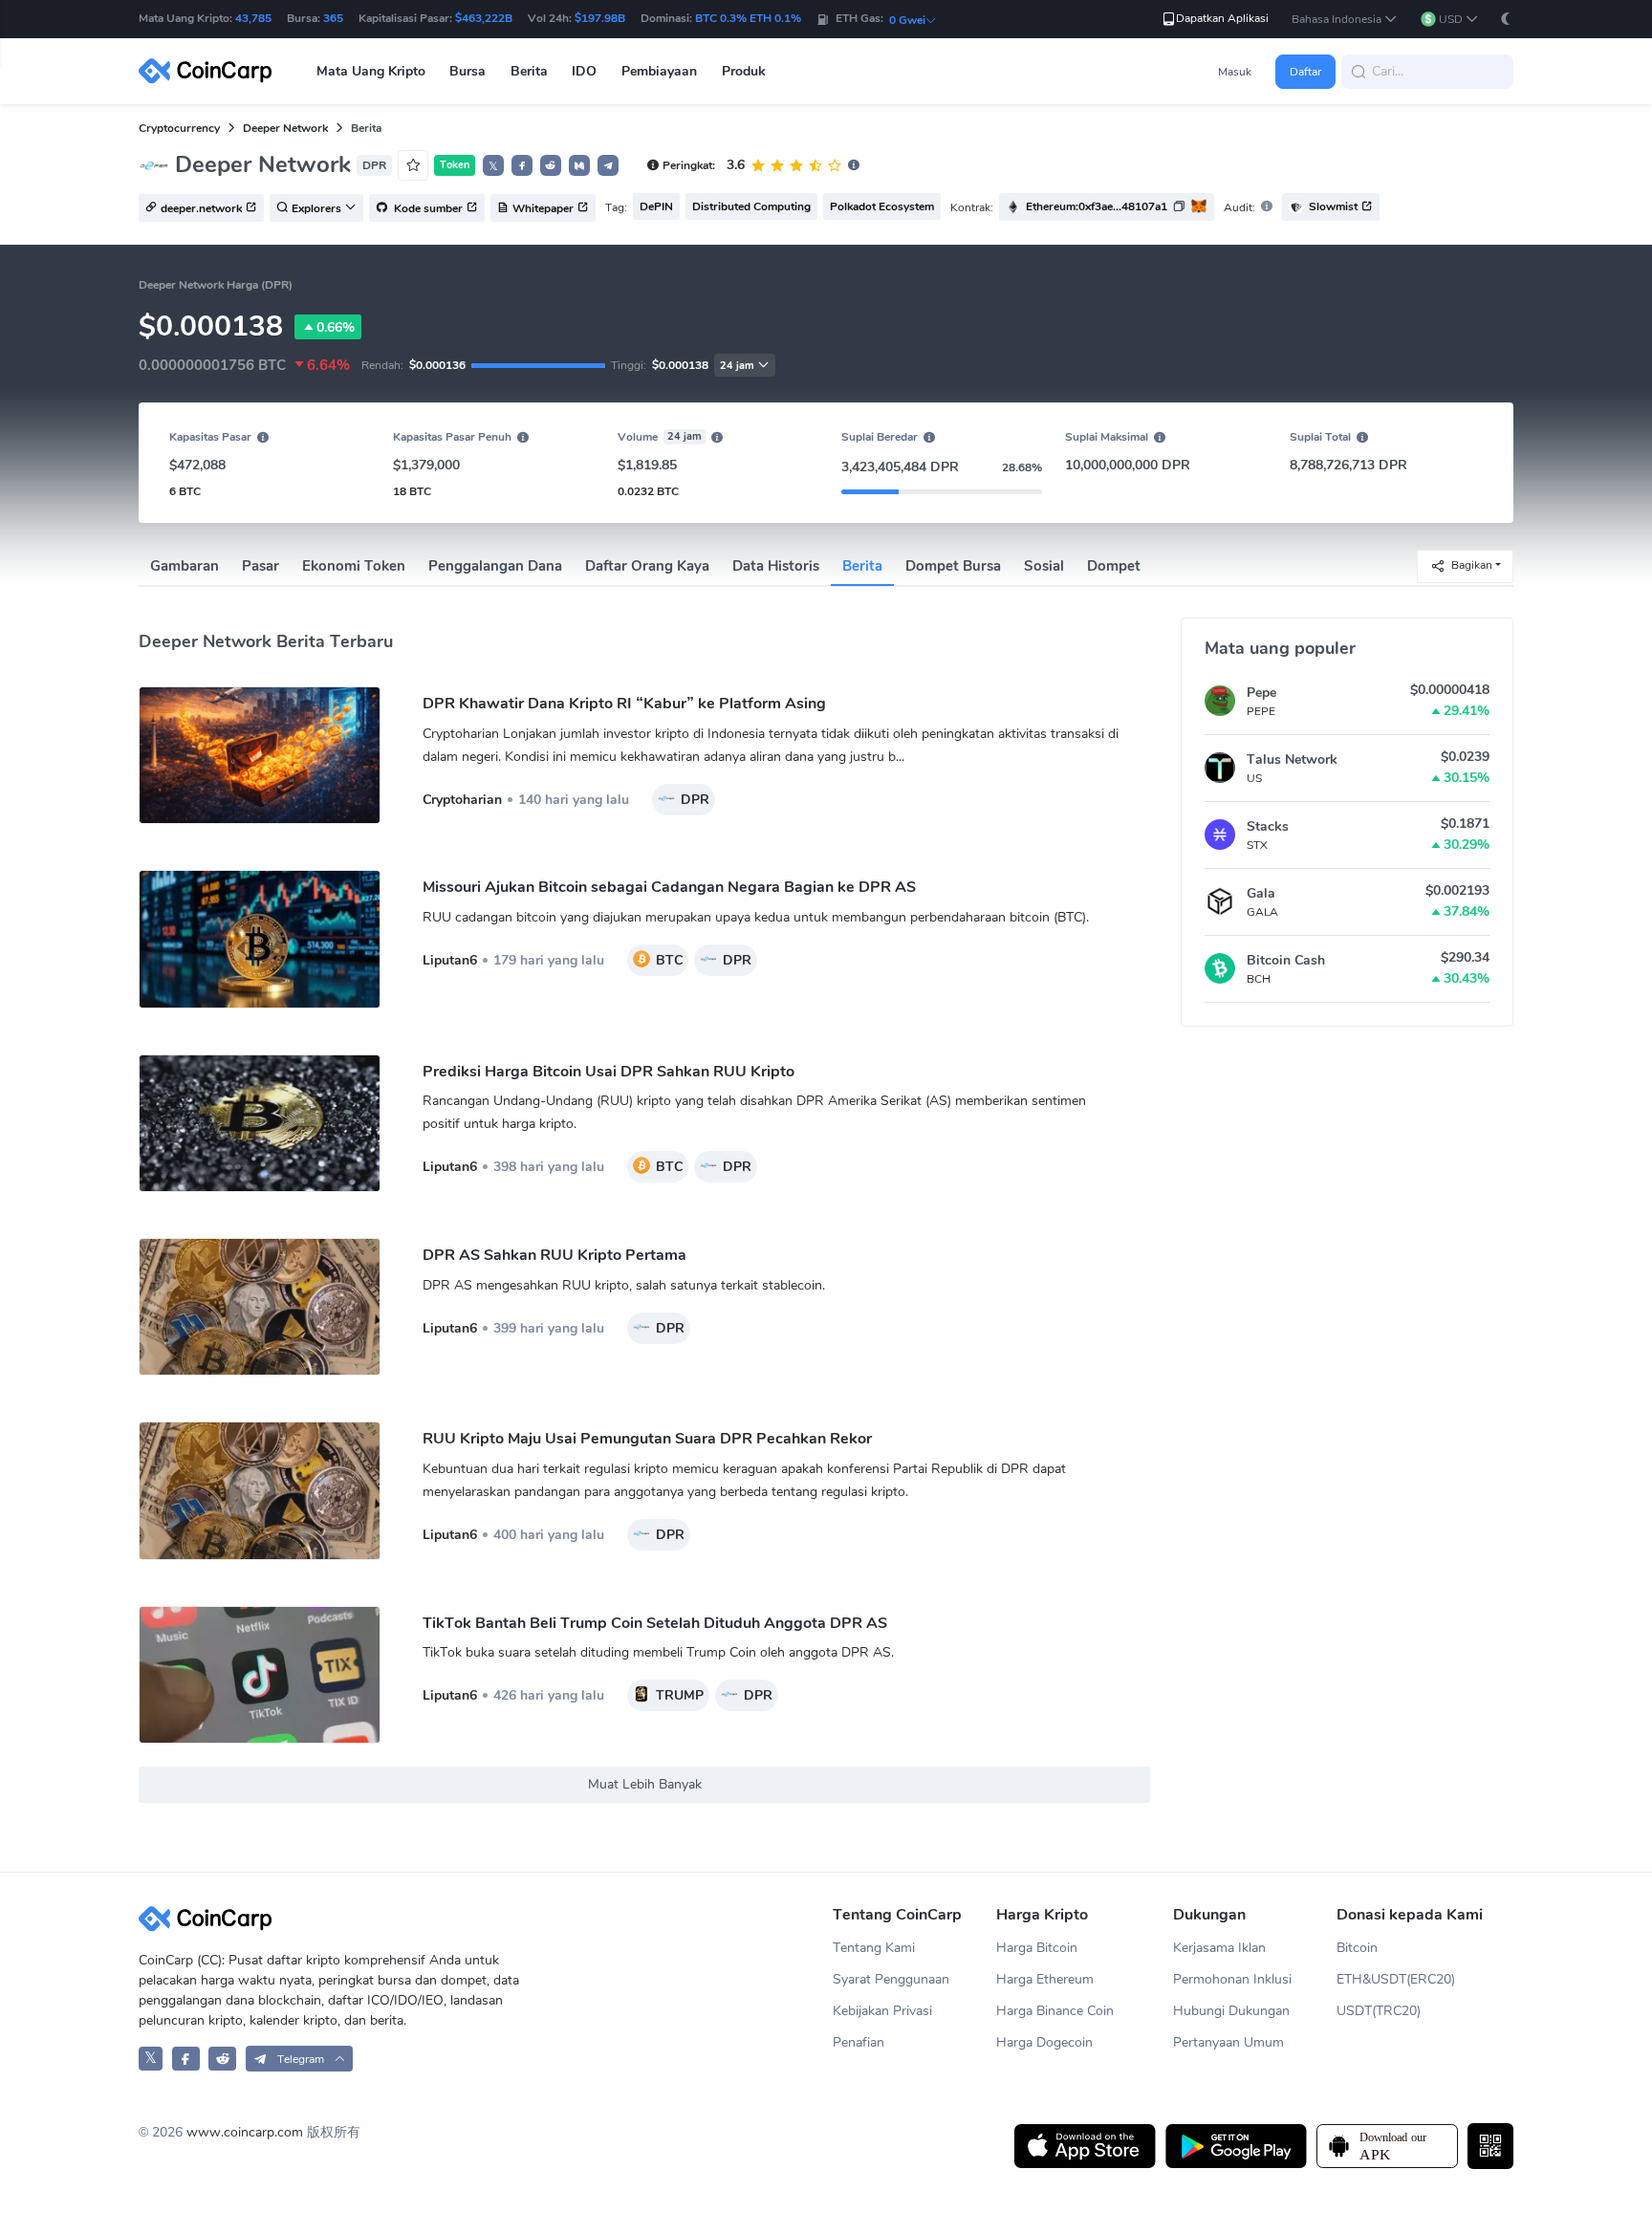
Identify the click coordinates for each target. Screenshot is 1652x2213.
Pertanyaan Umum (1228, 2042)
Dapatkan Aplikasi (1222, 18)
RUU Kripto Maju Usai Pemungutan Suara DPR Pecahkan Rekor (647, 1439)
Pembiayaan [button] (659, 71)
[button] (1345, 20)
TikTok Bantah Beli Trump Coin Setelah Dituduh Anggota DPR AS (655, 1623)
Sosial (1044, 566)
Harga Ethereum (1045, 1979)
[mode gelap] (1506, 19)
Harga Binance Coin (1055, 2011)
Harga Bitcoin (1037, 1948)
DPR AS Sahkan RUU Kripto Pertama (554, 1255)
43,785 (253, 18)
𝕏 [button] (493, 166)
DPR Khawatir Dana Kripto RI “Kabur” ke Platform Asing (624, 704)
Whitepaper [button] (543, 208)
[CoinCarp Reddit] (222, 2059)
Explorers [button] (316, 208)
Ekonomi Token (354, 566)
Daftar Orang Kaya (647, 566)
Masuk (1235, 72)
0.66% (336, 327)
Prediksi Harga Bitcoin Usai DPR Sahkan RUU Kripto (609, 1072)
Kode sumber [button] (427, 208)
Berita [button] (529, 71)
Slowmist (1333, 206)
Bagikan (1472, 565)
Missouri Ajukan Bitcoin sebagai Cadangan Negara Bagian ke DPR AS (669, 887)
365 (333, 18)
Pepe (1261, 693)
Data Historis (776, 566)
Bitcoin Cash (1286, 960)
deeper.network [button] (201, 208)
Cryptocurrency (179, 128)
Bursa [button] (467, 71)
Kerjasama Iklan (1219, 1948)
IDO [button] (584, 71)
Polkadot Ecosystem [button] (882, 206)
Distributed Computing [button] (751, 206)
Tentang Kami (874, 1948)
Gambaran (185, 566)
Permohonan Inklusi (1232, 1979)
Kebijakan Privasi (882, 2011)
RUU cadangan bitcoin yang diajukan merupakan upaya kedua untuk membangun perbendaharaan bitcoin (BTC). (756, 917)
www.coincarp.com (245, 2132)
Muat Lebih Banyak (645, 1784)
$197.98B (600, 18)
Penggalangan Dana (495, 566)
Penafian (859, 2042)
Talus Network (1292, 759)
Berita (862, 566)
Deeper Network (285, 128)
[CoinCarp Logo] (210, 71)
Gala (1261, 893)
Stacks (1268, 826)
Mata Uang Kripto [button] (371, 71)
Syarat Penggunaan (891, 1979)
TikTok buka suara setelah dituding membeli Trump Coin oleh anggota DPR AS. (658, 1652)
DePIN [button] (656, 206)
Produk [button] (744, 71)
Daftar (1305, 72)
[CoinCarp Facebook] (186, 2059)
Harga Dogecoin (1044, 2042)
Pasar (261, 566)
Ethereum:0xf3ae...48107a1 (1097, 206)
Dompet (1114, 566)
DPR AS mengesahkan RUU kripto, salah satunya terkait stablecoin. (624, 1285)
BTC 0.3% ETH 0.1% (748, 18)
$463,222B (484, 18)
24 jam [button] (737, 366)
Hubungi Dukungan (1231, 2011)
